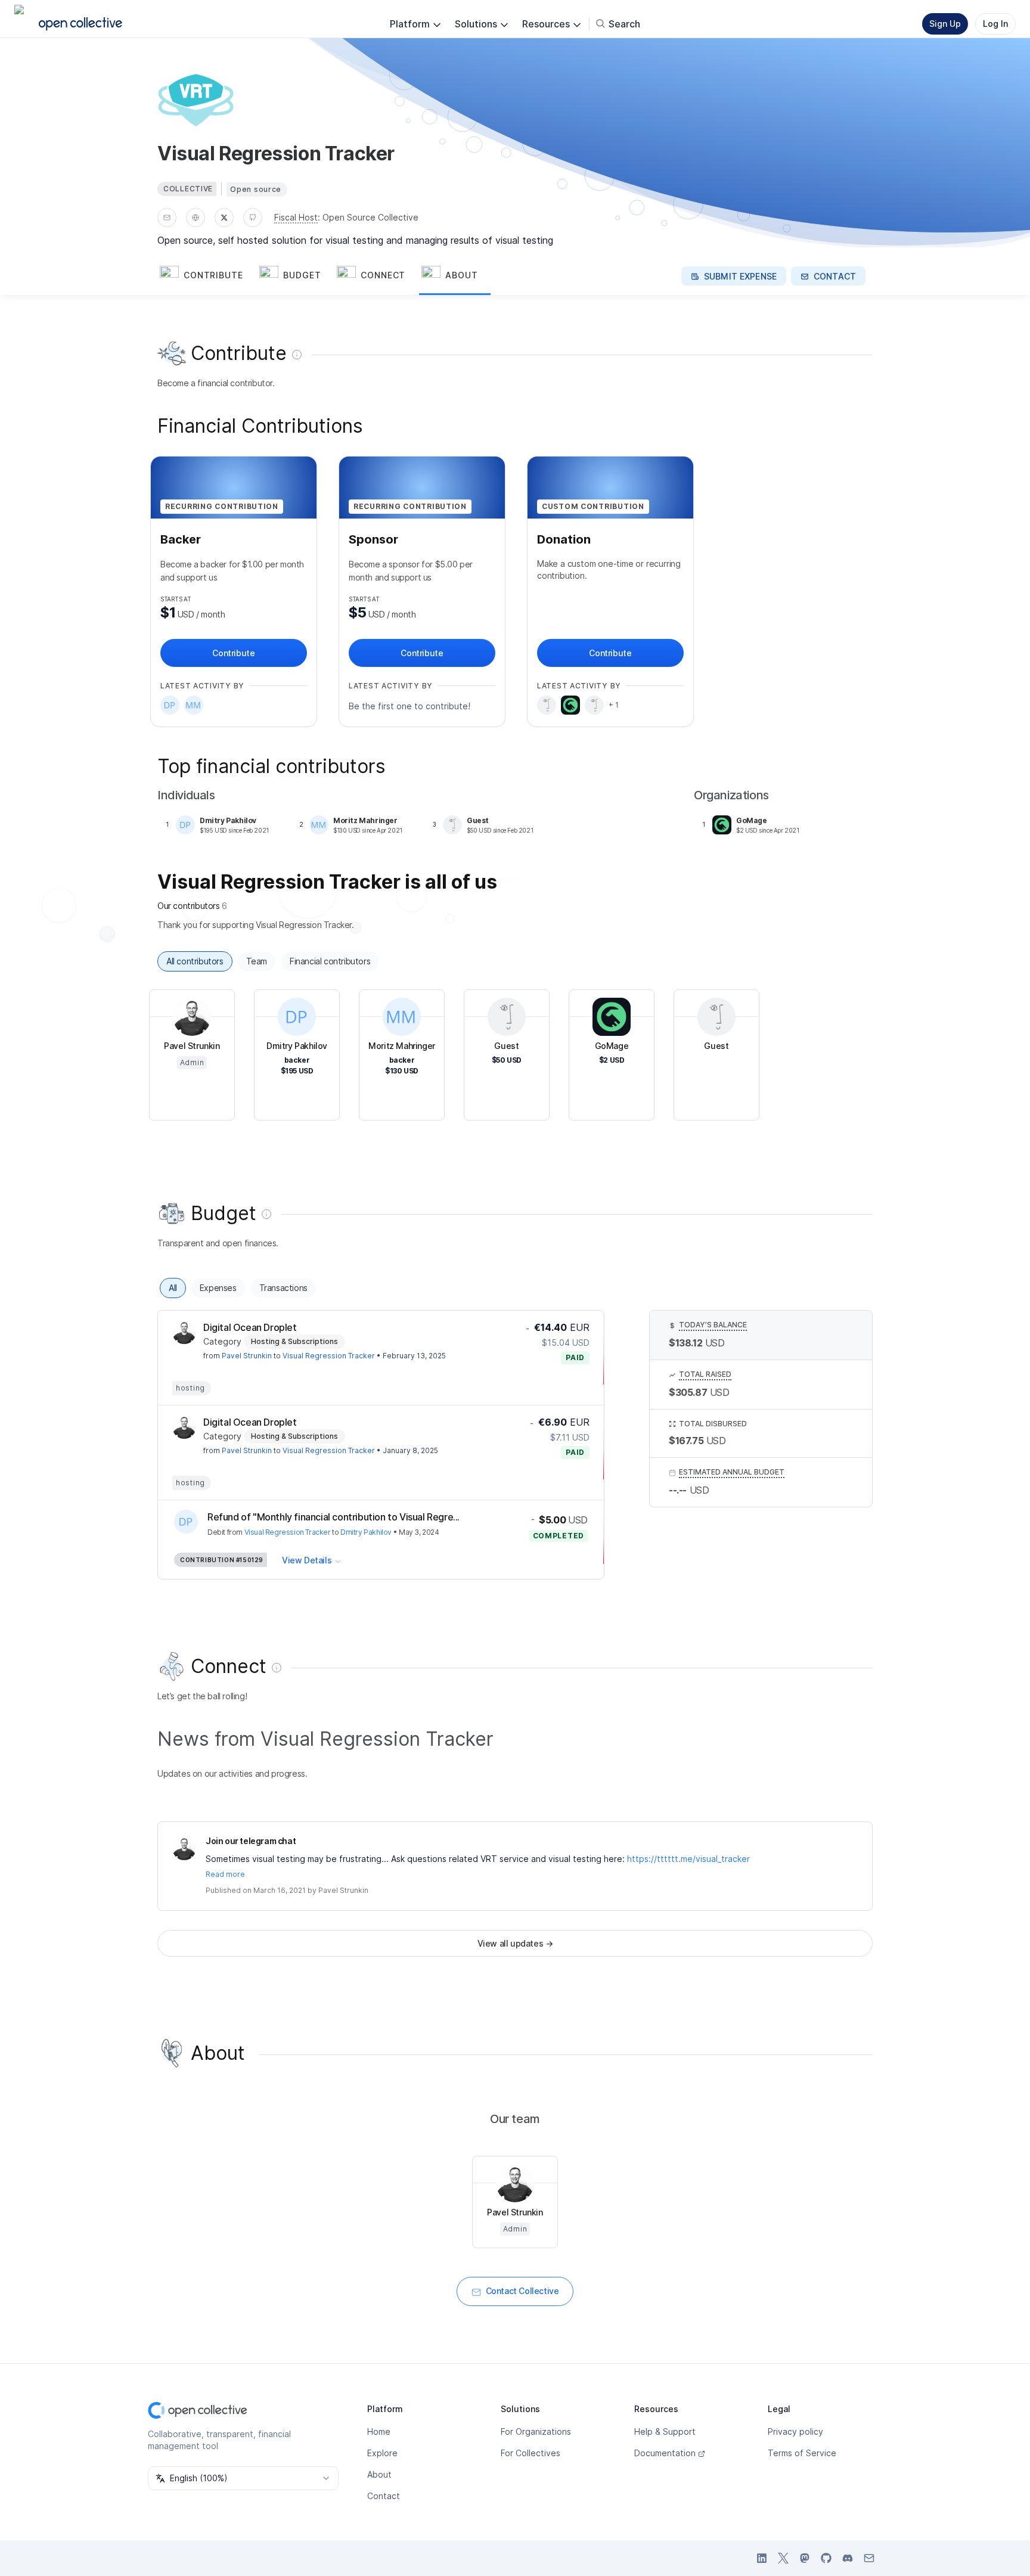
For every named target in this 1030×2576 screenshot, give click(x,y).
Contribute (233, 653)
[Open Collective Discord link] (848, 2558)
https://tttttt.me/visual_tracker (688, 1859)
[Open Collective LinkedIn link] (762, 2558)
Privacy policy (795, 2431)
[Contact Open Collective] (869, 2558)
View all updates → (515, 1943)
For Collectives (530, 2453)
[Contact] (167, 218)
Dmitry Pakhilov (366, 1532)
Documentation (665, 2453)
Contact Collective (522, 2291)
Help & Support (665, 2431)
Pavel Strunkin (247, 1356)
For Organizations (536, 2431)
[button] (207, 276)
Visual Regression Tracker (329, 1356)
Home (379, 2431)
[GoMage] (570, 705)
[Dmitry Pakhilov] (170, 705)
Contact (384, 2496)
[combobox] (243, 2478)
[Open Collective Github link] (826, 2558)
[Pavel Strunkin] (184, 1332)
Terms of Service (802, 2453)
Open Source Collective (370, 217)
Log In (995, 24)
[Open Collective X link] (783, 2558)
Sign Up (945, 24)
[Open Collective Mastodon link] (805, 2558)
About (379, 2474)
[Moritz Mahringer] (194, 705)
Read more (225, 1874)
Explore (382, 2453)
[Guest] (547, 705)
